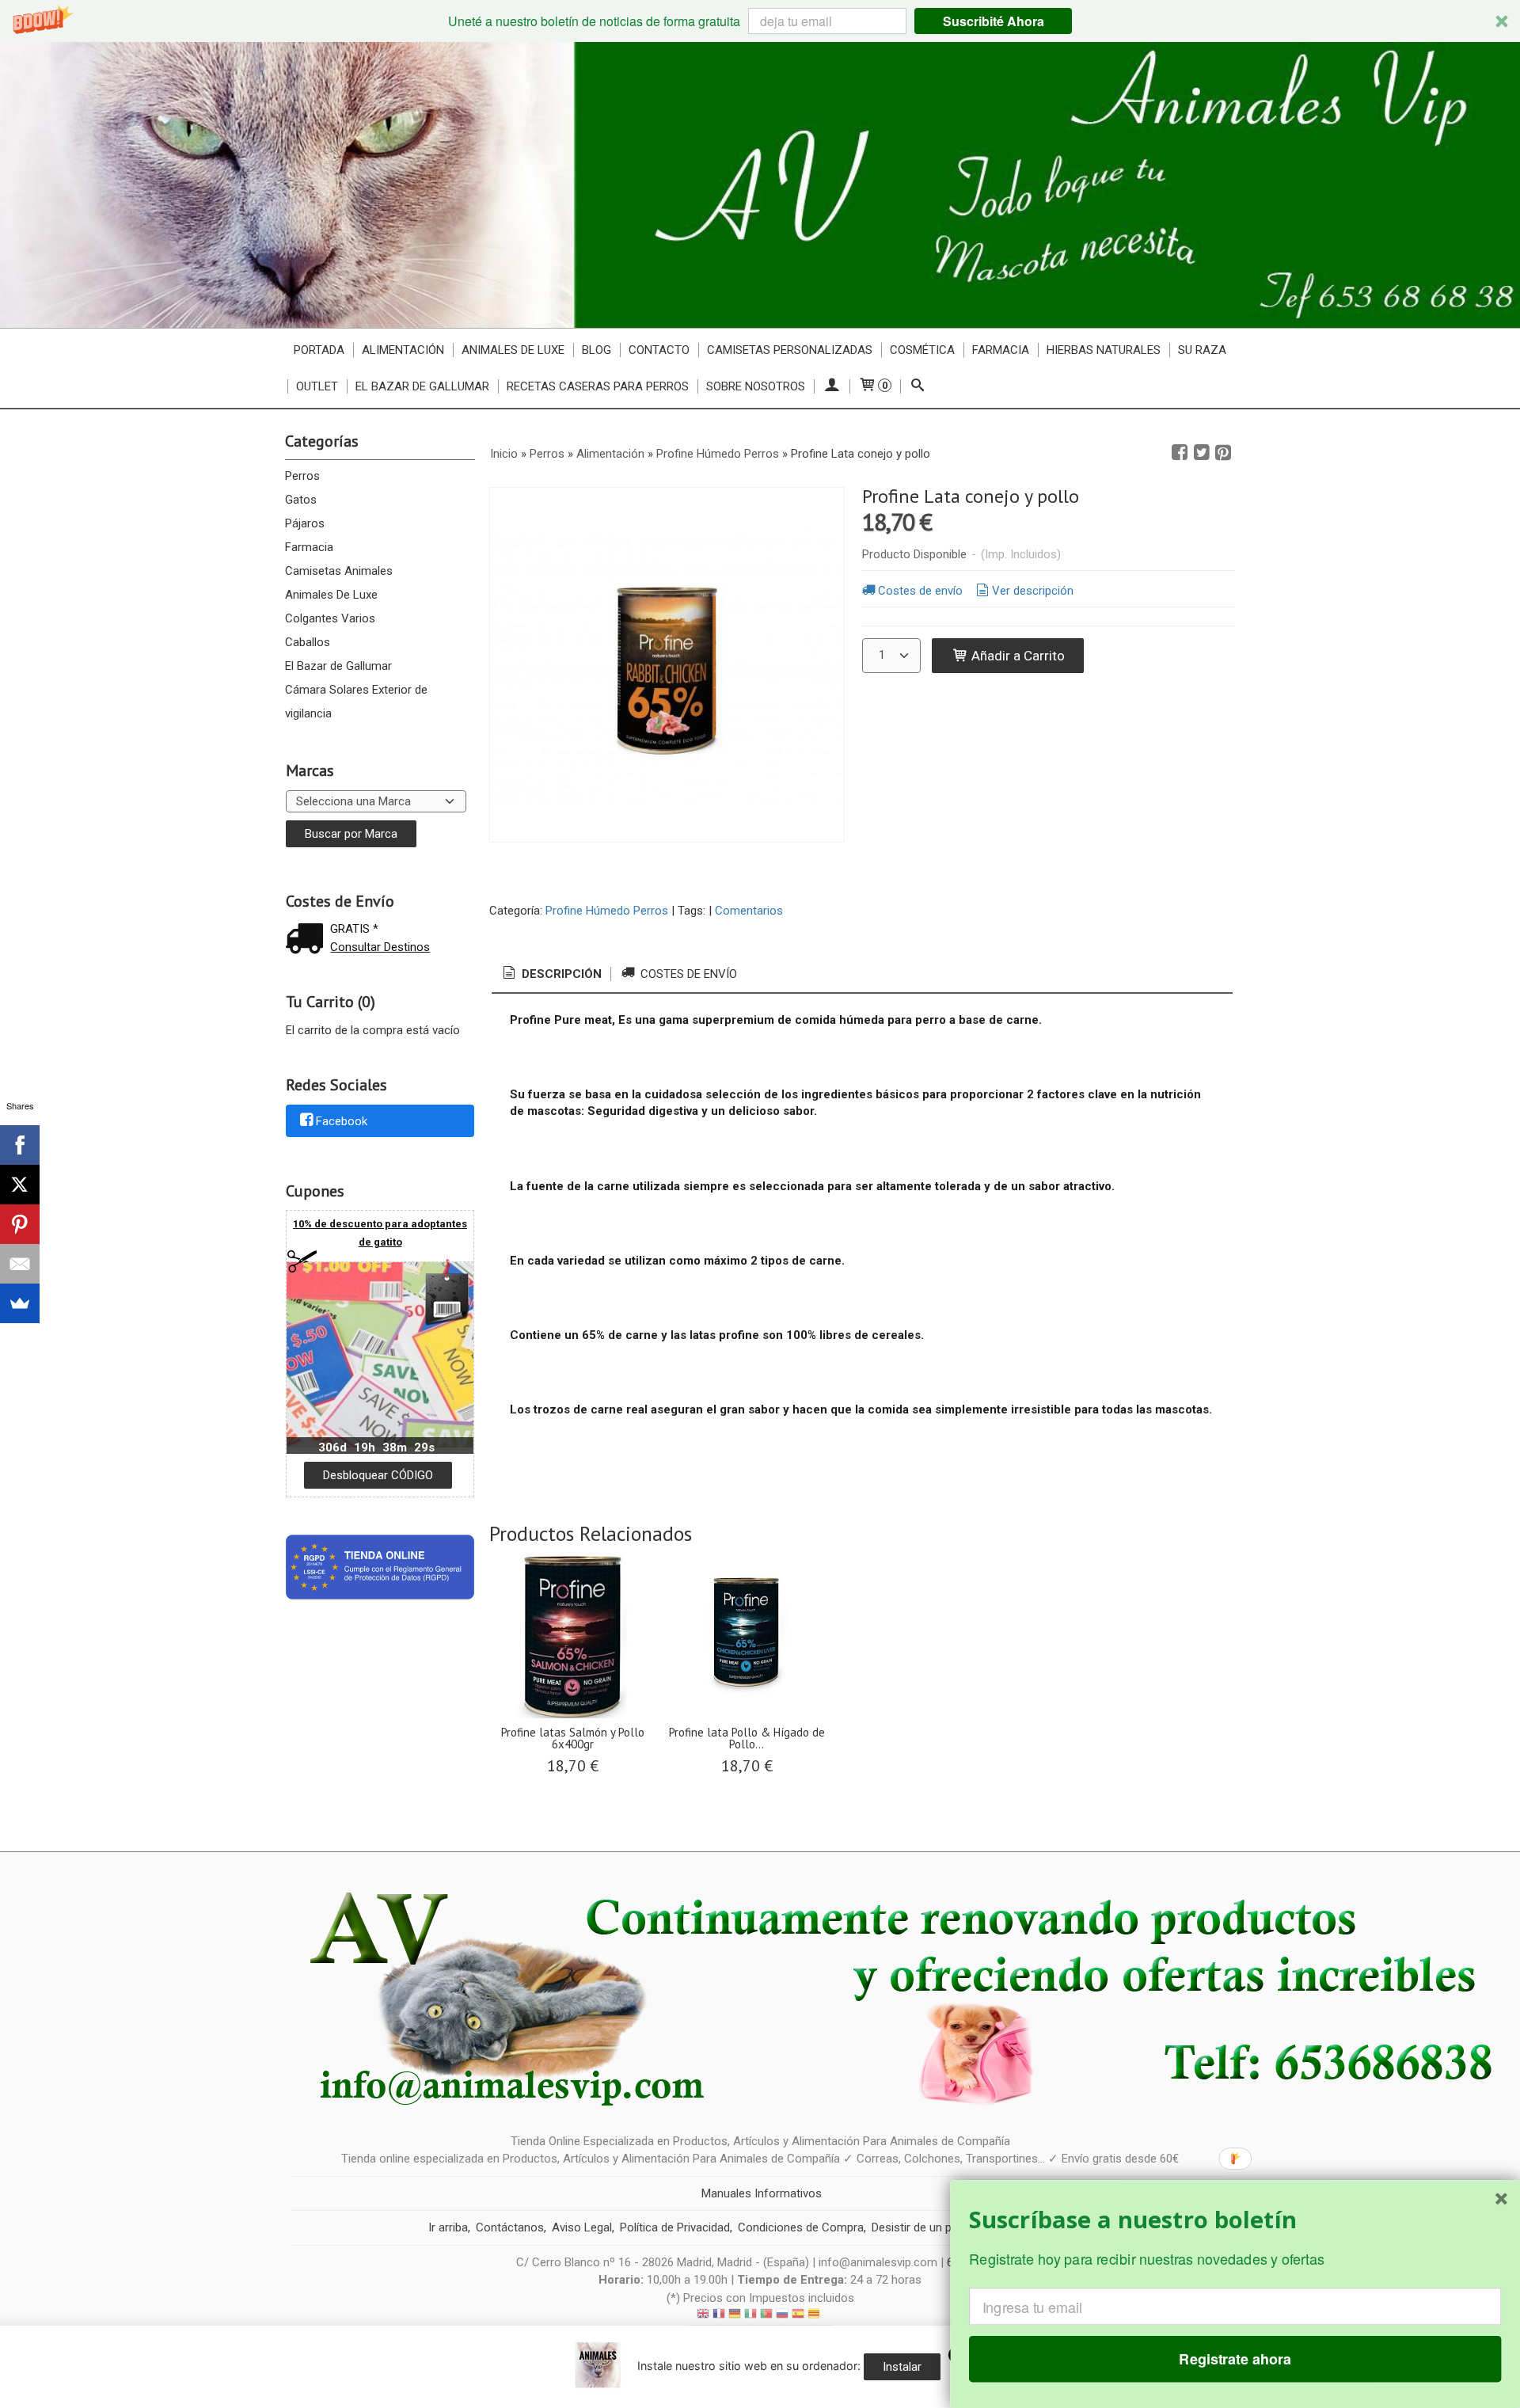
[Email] (20, 1264)
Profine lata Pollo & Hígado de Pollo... (747, 1738)
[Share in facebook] (1180, 453)
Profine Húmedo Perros (607, 911)
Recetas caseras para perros (598, 386)
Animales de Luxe (513, 350)
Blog (597, 350)
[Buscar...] (918, 386)
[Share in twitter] (1202, 453)
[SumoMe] (20, 1303)
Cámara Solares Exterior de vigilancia (356, 702)
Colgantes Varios (330, 618)
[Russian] (782, 2316)
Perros (302, 476)
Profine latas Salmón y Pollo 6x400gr (573, 1738)
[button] (760, 21)
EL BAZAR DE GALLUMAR (422, 386)
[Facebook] (20, 1145)
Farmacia (309, 547)
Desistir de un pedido (926, 2227)
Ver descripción (1033, 591)
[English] (703, 2316)
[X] (20, 1185)
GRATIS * (354, 929)
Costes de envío (920, 591)
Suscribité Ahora (994, 21)
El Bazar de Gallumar (338, 666)
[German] (735, 2316)
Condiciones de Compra (801, 2227)
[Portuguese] (766, 2316)
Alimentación (403, 350)
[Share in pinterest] (1223, 453)
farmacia (1001, 350)
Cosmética (922, 350)
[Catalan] (815, 2316)
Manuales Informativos (762, 2193)
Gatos (301, 500)
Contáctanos (510, 2227)
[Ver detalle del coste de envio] (308, 940)
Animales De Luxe (331, 595)
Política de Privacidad (675, 2227)
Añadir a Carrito (1016, 656)
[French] (719, 2316)
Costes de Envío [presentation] (687, 974)
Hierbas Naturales (1104, 350)
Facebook (342, 1121)
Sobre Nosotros (756, 386)
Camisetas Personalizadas (790, 350)
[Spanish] (798, 2316)
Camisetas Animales (339, 571)
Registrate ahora (1235, 2359)
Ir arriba (448, 2227)
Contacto (659, 350)
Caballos (308, 642)
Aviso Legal (582, 2227)
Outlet (317, 386)
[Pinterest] (20, 1224)
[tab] (551, 974)
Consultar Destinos (380, 947)
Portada (319, 350)
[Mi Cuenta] (832, 386)
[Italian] (750, 2316)
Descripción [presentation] (560, 974)
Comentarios (749, 911)
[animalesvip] (760, 185)
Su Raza (1202, 350)
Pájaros (305, 523)
